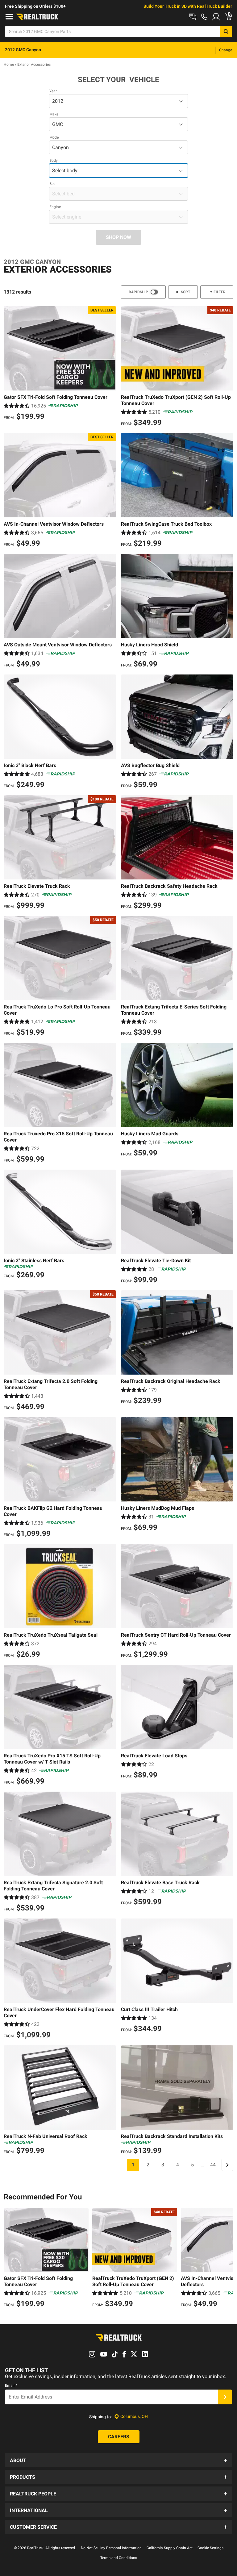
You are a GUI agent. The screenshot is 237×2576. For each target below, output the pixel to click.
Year (53, 91)
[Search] (226, 31)
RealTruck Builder (214, 6)
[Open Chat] (193, 17)
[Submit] (225, 2397)
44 (213, 2165)
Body (54, 161)
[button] (118, 2460)
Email (11, 2386)
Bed (52, 184)
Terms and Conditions (119, 2558)
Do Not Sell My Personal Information (111, 2548)
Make (54, 114)
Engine (55, 207)
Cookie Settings (210, 2548)
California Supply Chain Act (170, 2548)
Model (54, 137)
